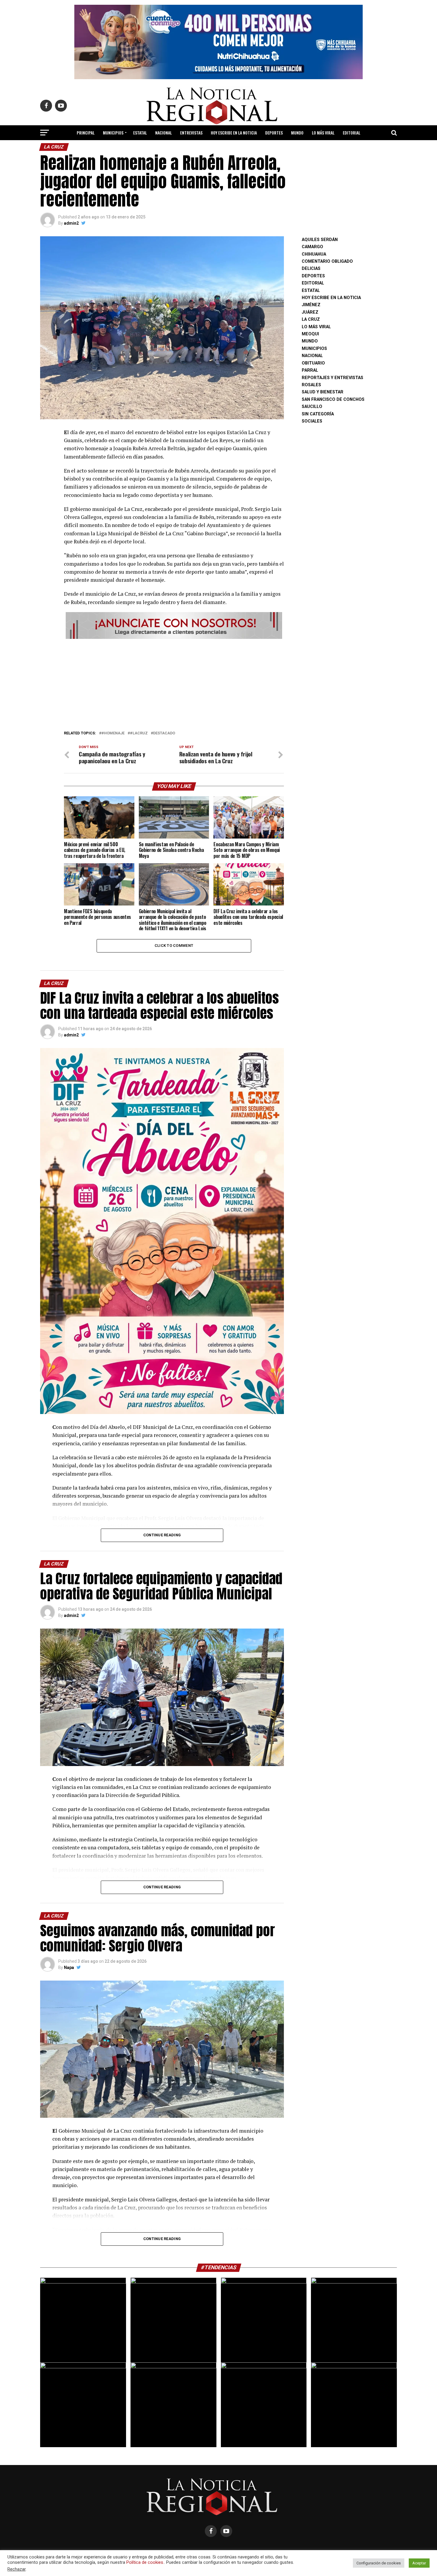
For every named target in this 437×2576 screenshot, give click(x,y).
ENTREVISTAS (191, 133)
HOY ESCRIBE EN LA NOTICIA (234, 133)
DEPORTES (274, 133)
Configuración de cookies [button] (379, 2563)
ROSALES (311, 385)
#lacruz (139, 733)
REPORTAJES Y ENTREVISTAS (333, 378)
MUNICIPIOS (113, 133)
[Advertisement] (174, 683)
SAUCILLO (312, 407)
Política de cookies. (145, 2562)
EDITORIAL (352, 133)
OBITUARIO (313, 363)
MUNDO (297, 133)
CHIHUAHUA (314, 254)
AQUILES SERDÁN (320, 240)
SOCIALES (312, 421)
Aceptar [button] (419, 2563)
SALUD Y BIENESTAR (219, 148)
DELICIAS (311, 269)
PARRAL (310, 370)
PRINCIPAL (86, 133)
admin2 (71, 223)
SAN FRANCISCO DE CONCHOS (333, 399)
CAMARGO (312, 247)
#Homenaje (113, 733)
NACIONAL (164, 133)
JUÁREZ (310, 312)
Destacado (164, 733)
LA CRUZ (311, 319)
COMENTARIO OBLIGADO (327, 261)
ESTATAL (140, 133)
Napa (69, 1967)
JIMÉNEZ (311, 305)
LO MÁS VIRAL (323, 133)
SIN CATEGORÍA (318, 414)
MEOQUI (310, 334)
